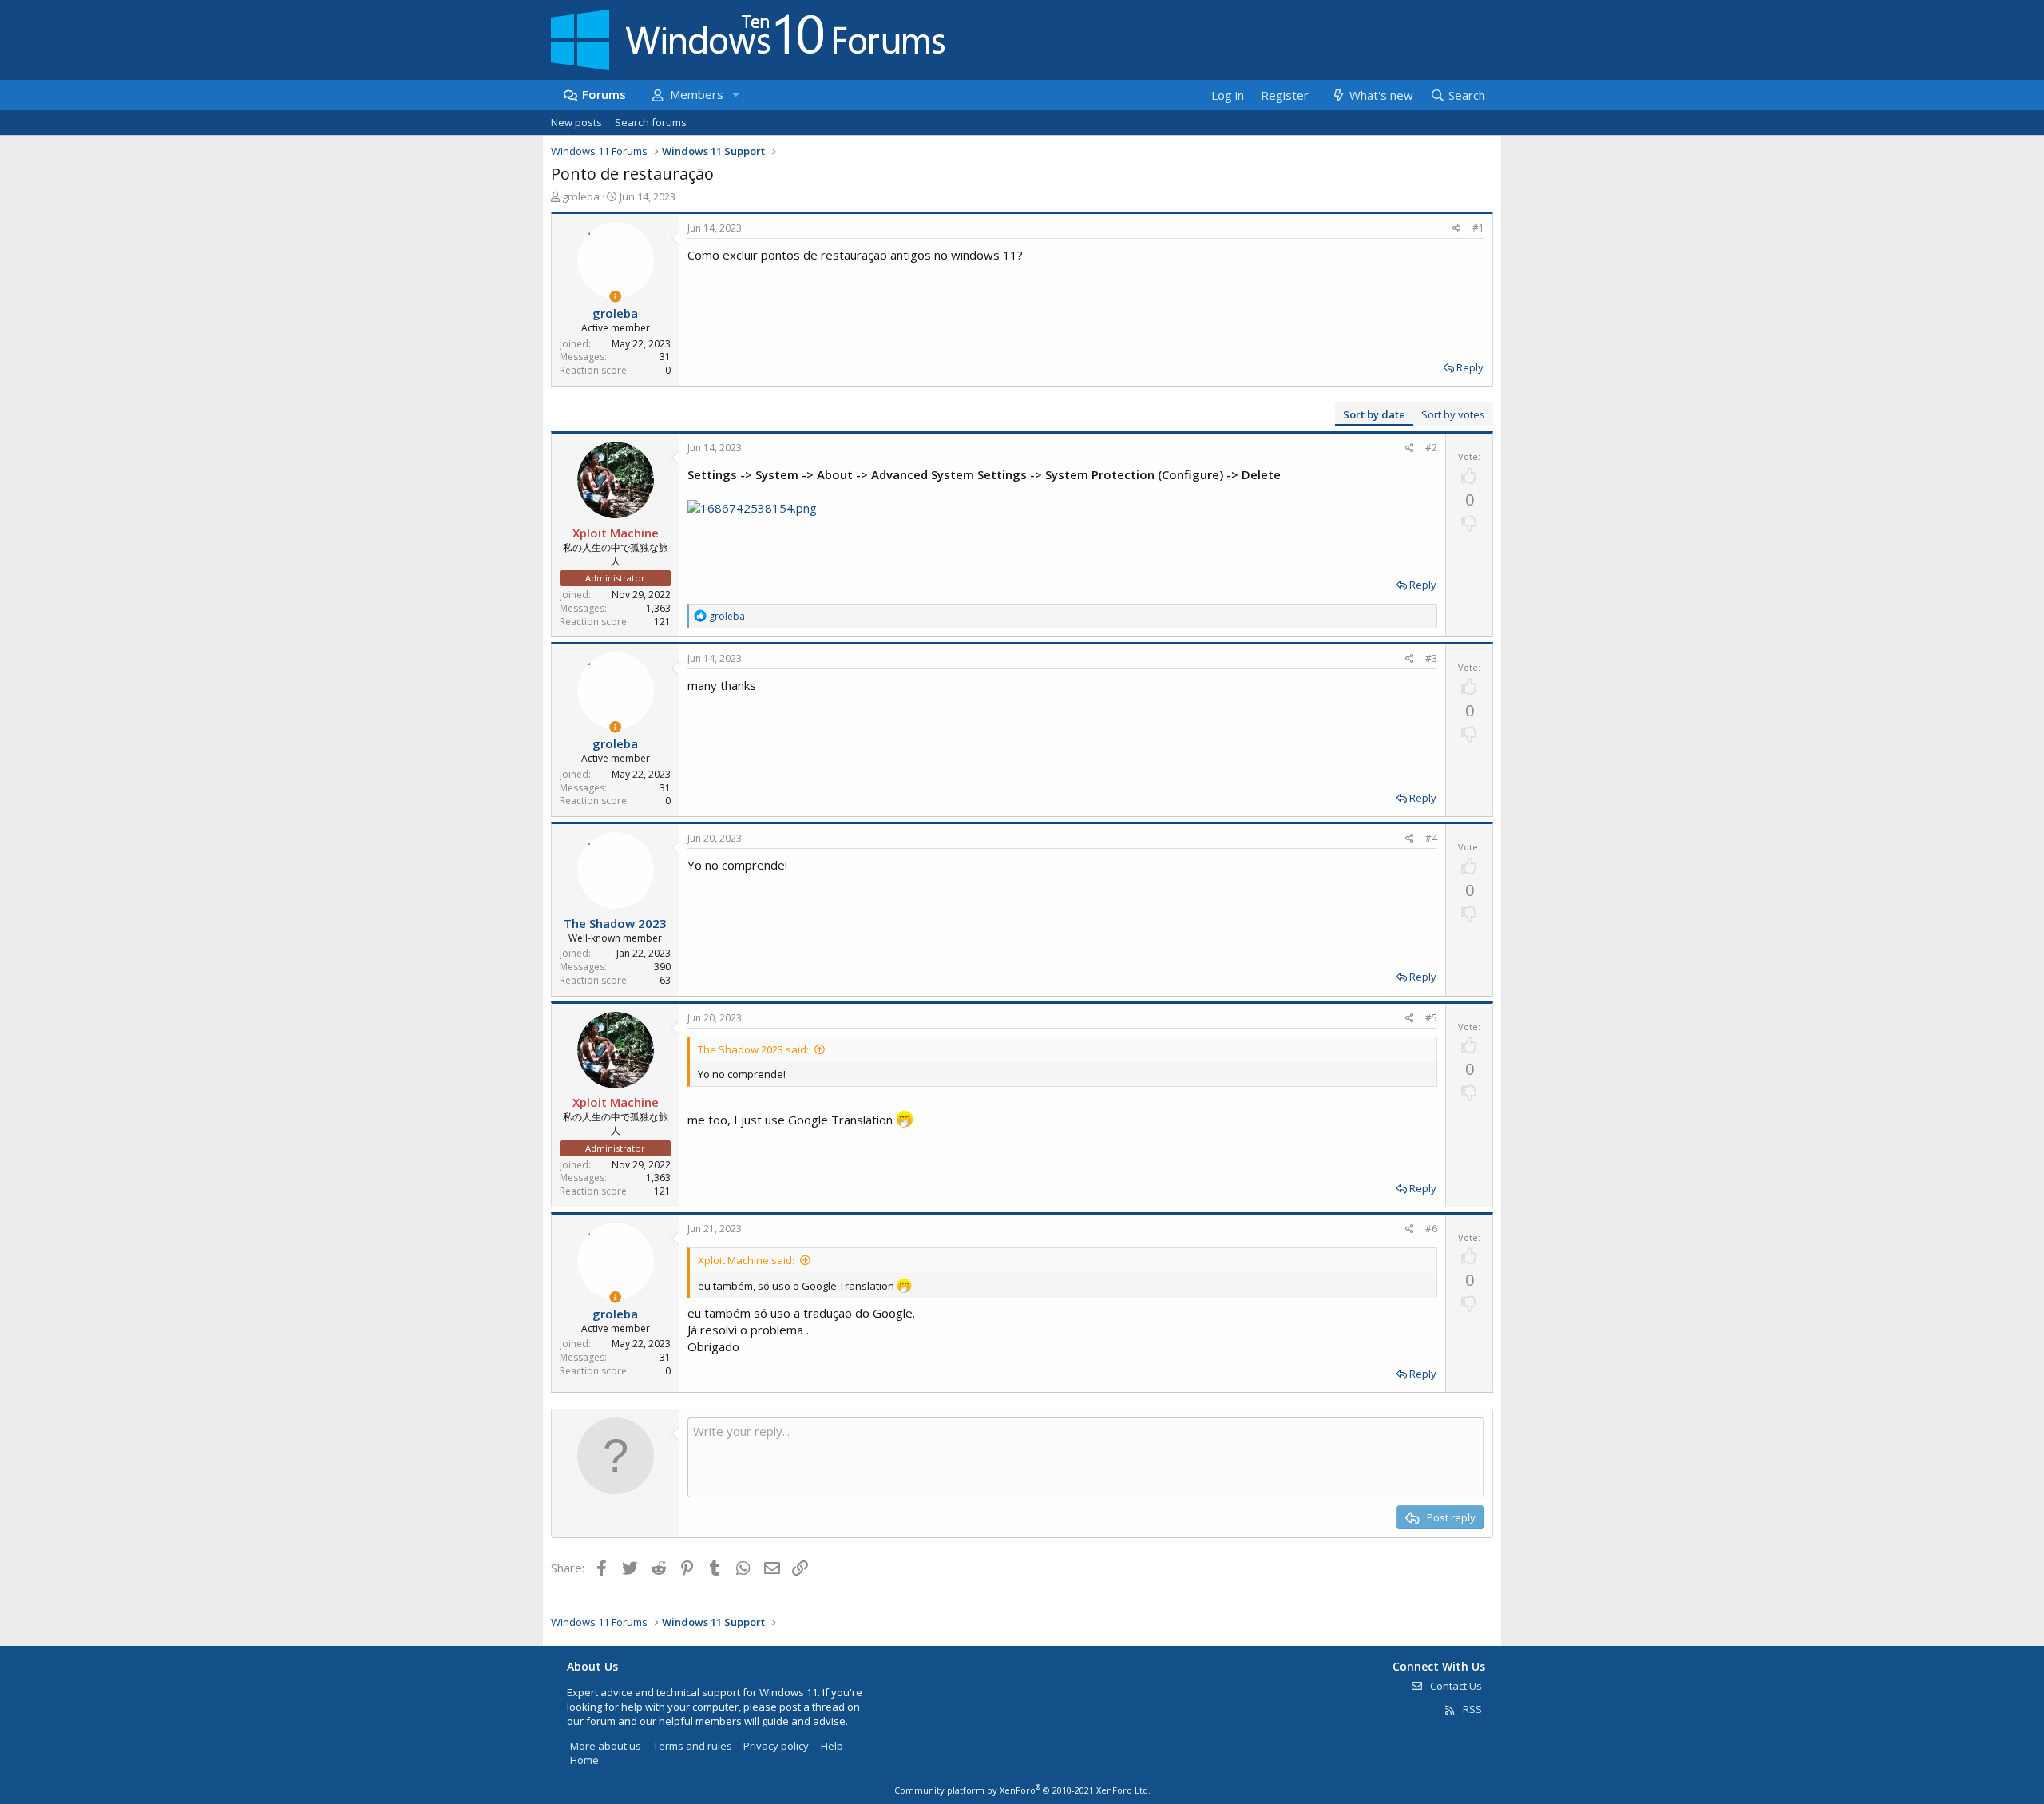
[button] (735, 95)
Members (697, 94)
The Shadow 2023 (615, 923)
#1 (1478, 228)
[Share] (1457, 229)
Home (584, 1760)
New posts (576, 122)
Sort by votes (1453, 414)
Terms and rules (693, 1746)
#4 (1431, 838)
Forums (604, 94)
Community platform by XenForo (1022, 1790)
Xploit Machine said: (746, 1260)
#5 (1431, 1018)
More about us (606, 1746)
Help (832, 1746)
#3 (1431, 658)
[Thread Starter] (615, 297)
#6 (1431, 1229)
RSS (1471, 1709)
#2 (1431, 448)
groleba (581, 196)
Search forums (651, 122)
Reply (1470, 367)
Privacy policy (776, 1746)
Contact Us (1455, 1686)
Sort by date (1374, 414)
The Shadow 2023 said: (753, 1049)
